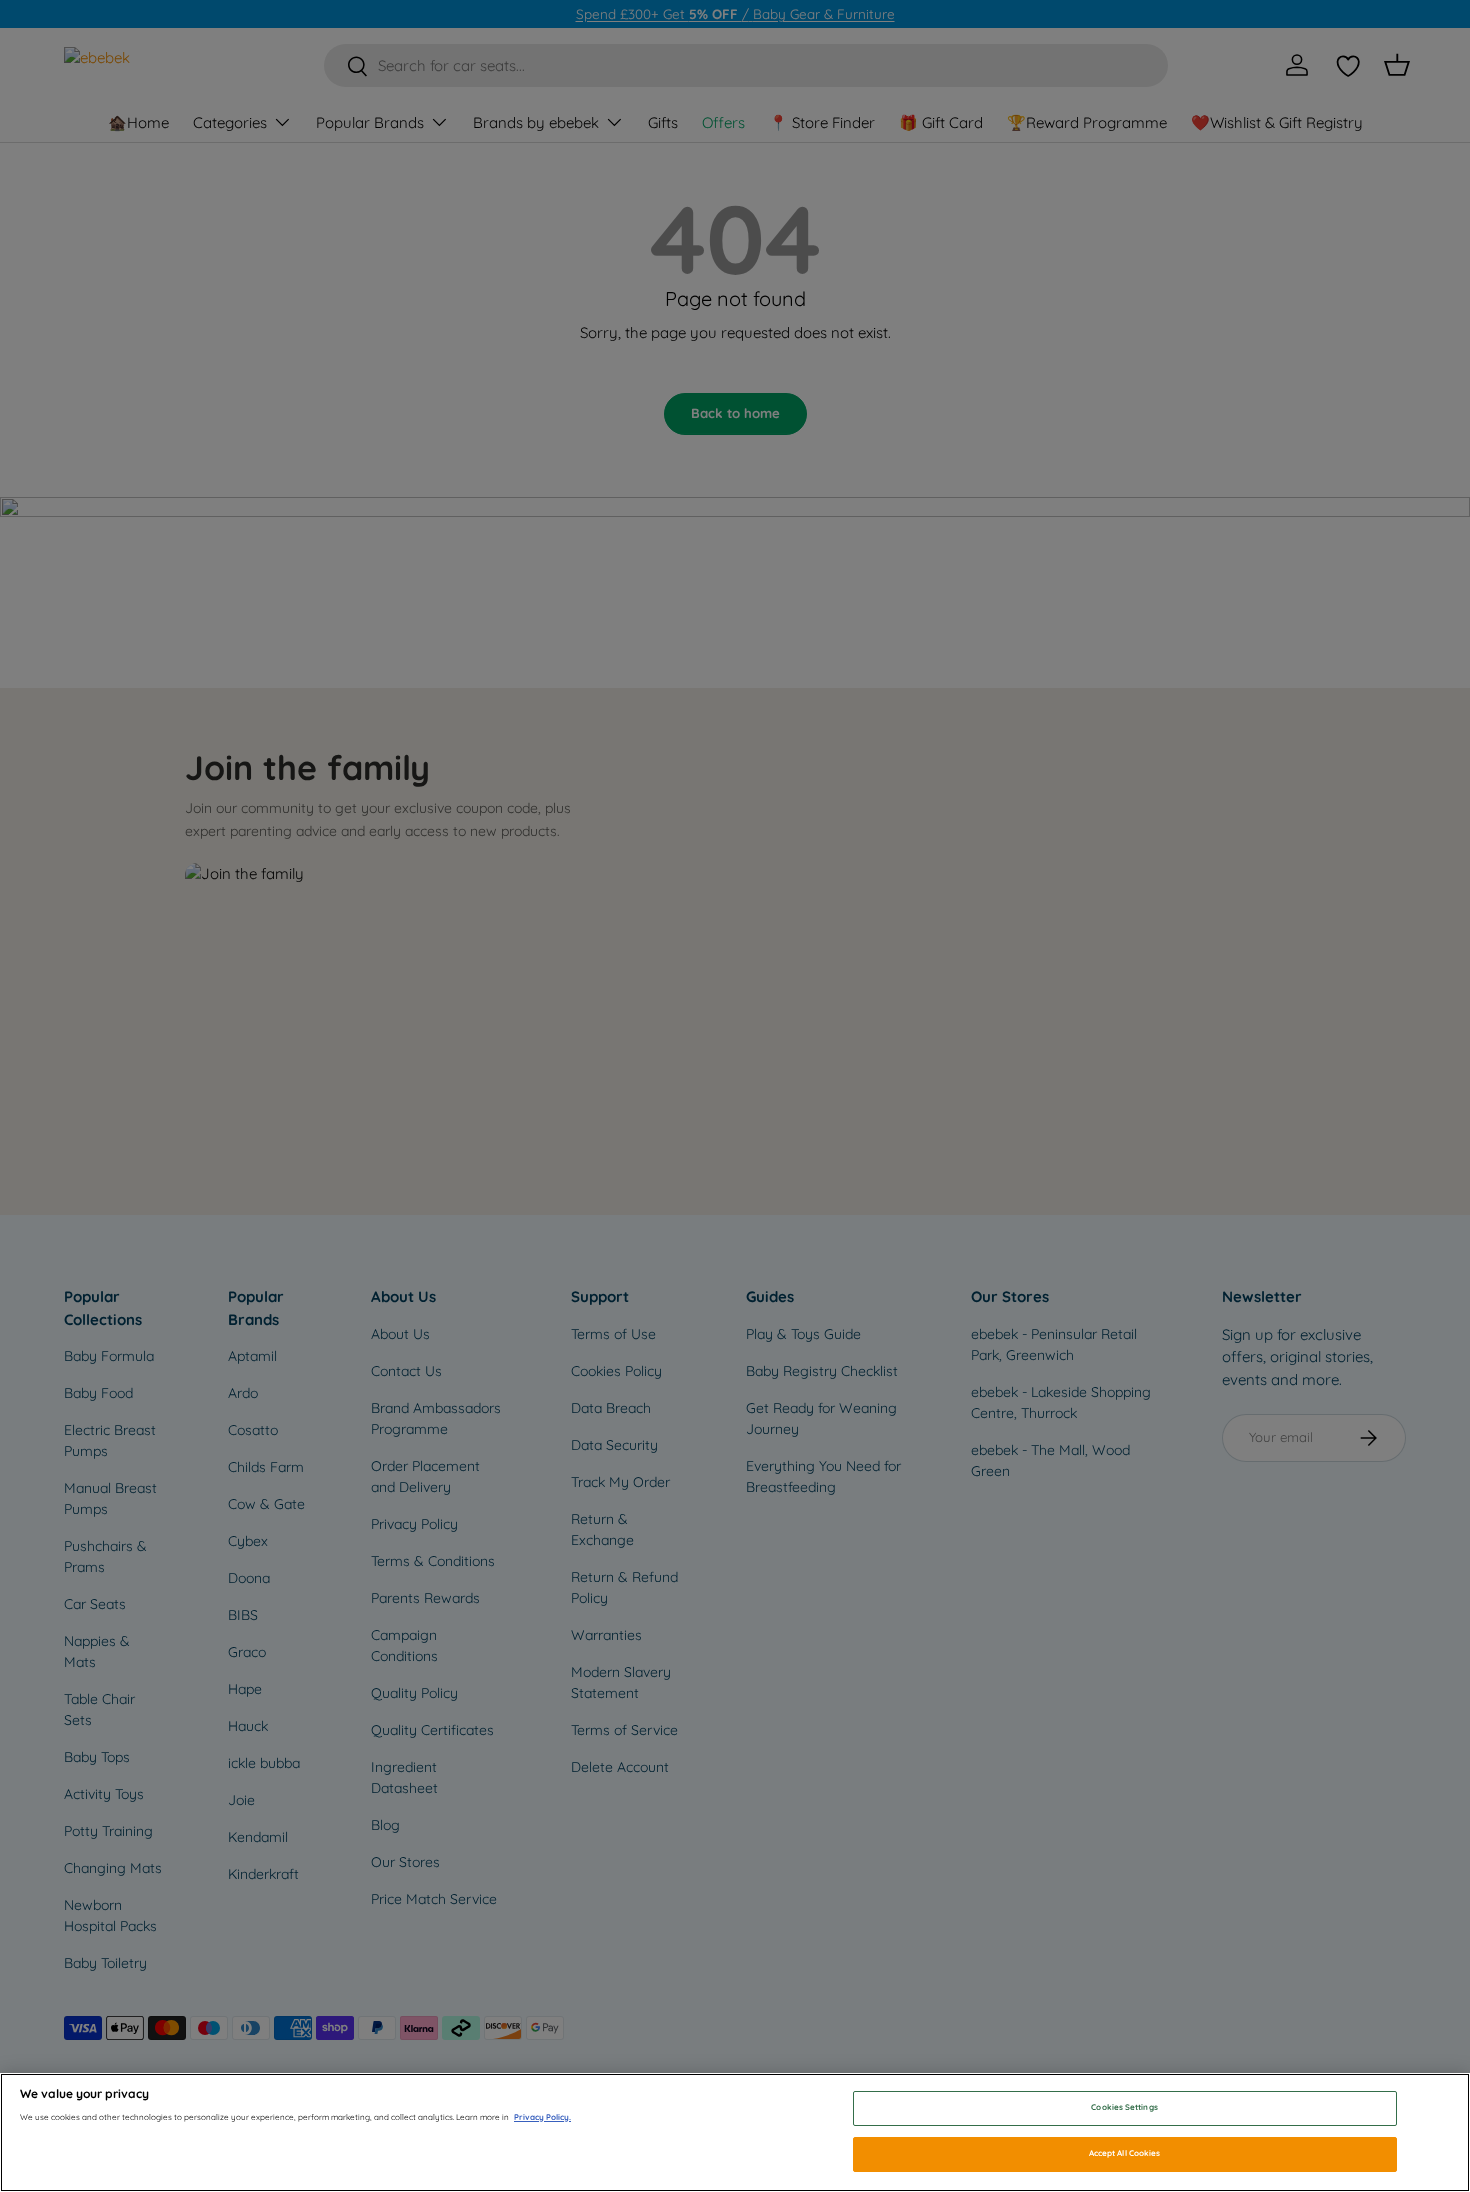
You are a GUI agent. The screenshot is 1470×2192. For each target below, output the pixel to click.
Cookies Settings (1124, 2108)
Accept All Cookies (1124, 2153)
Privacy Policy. (542, 2117)
